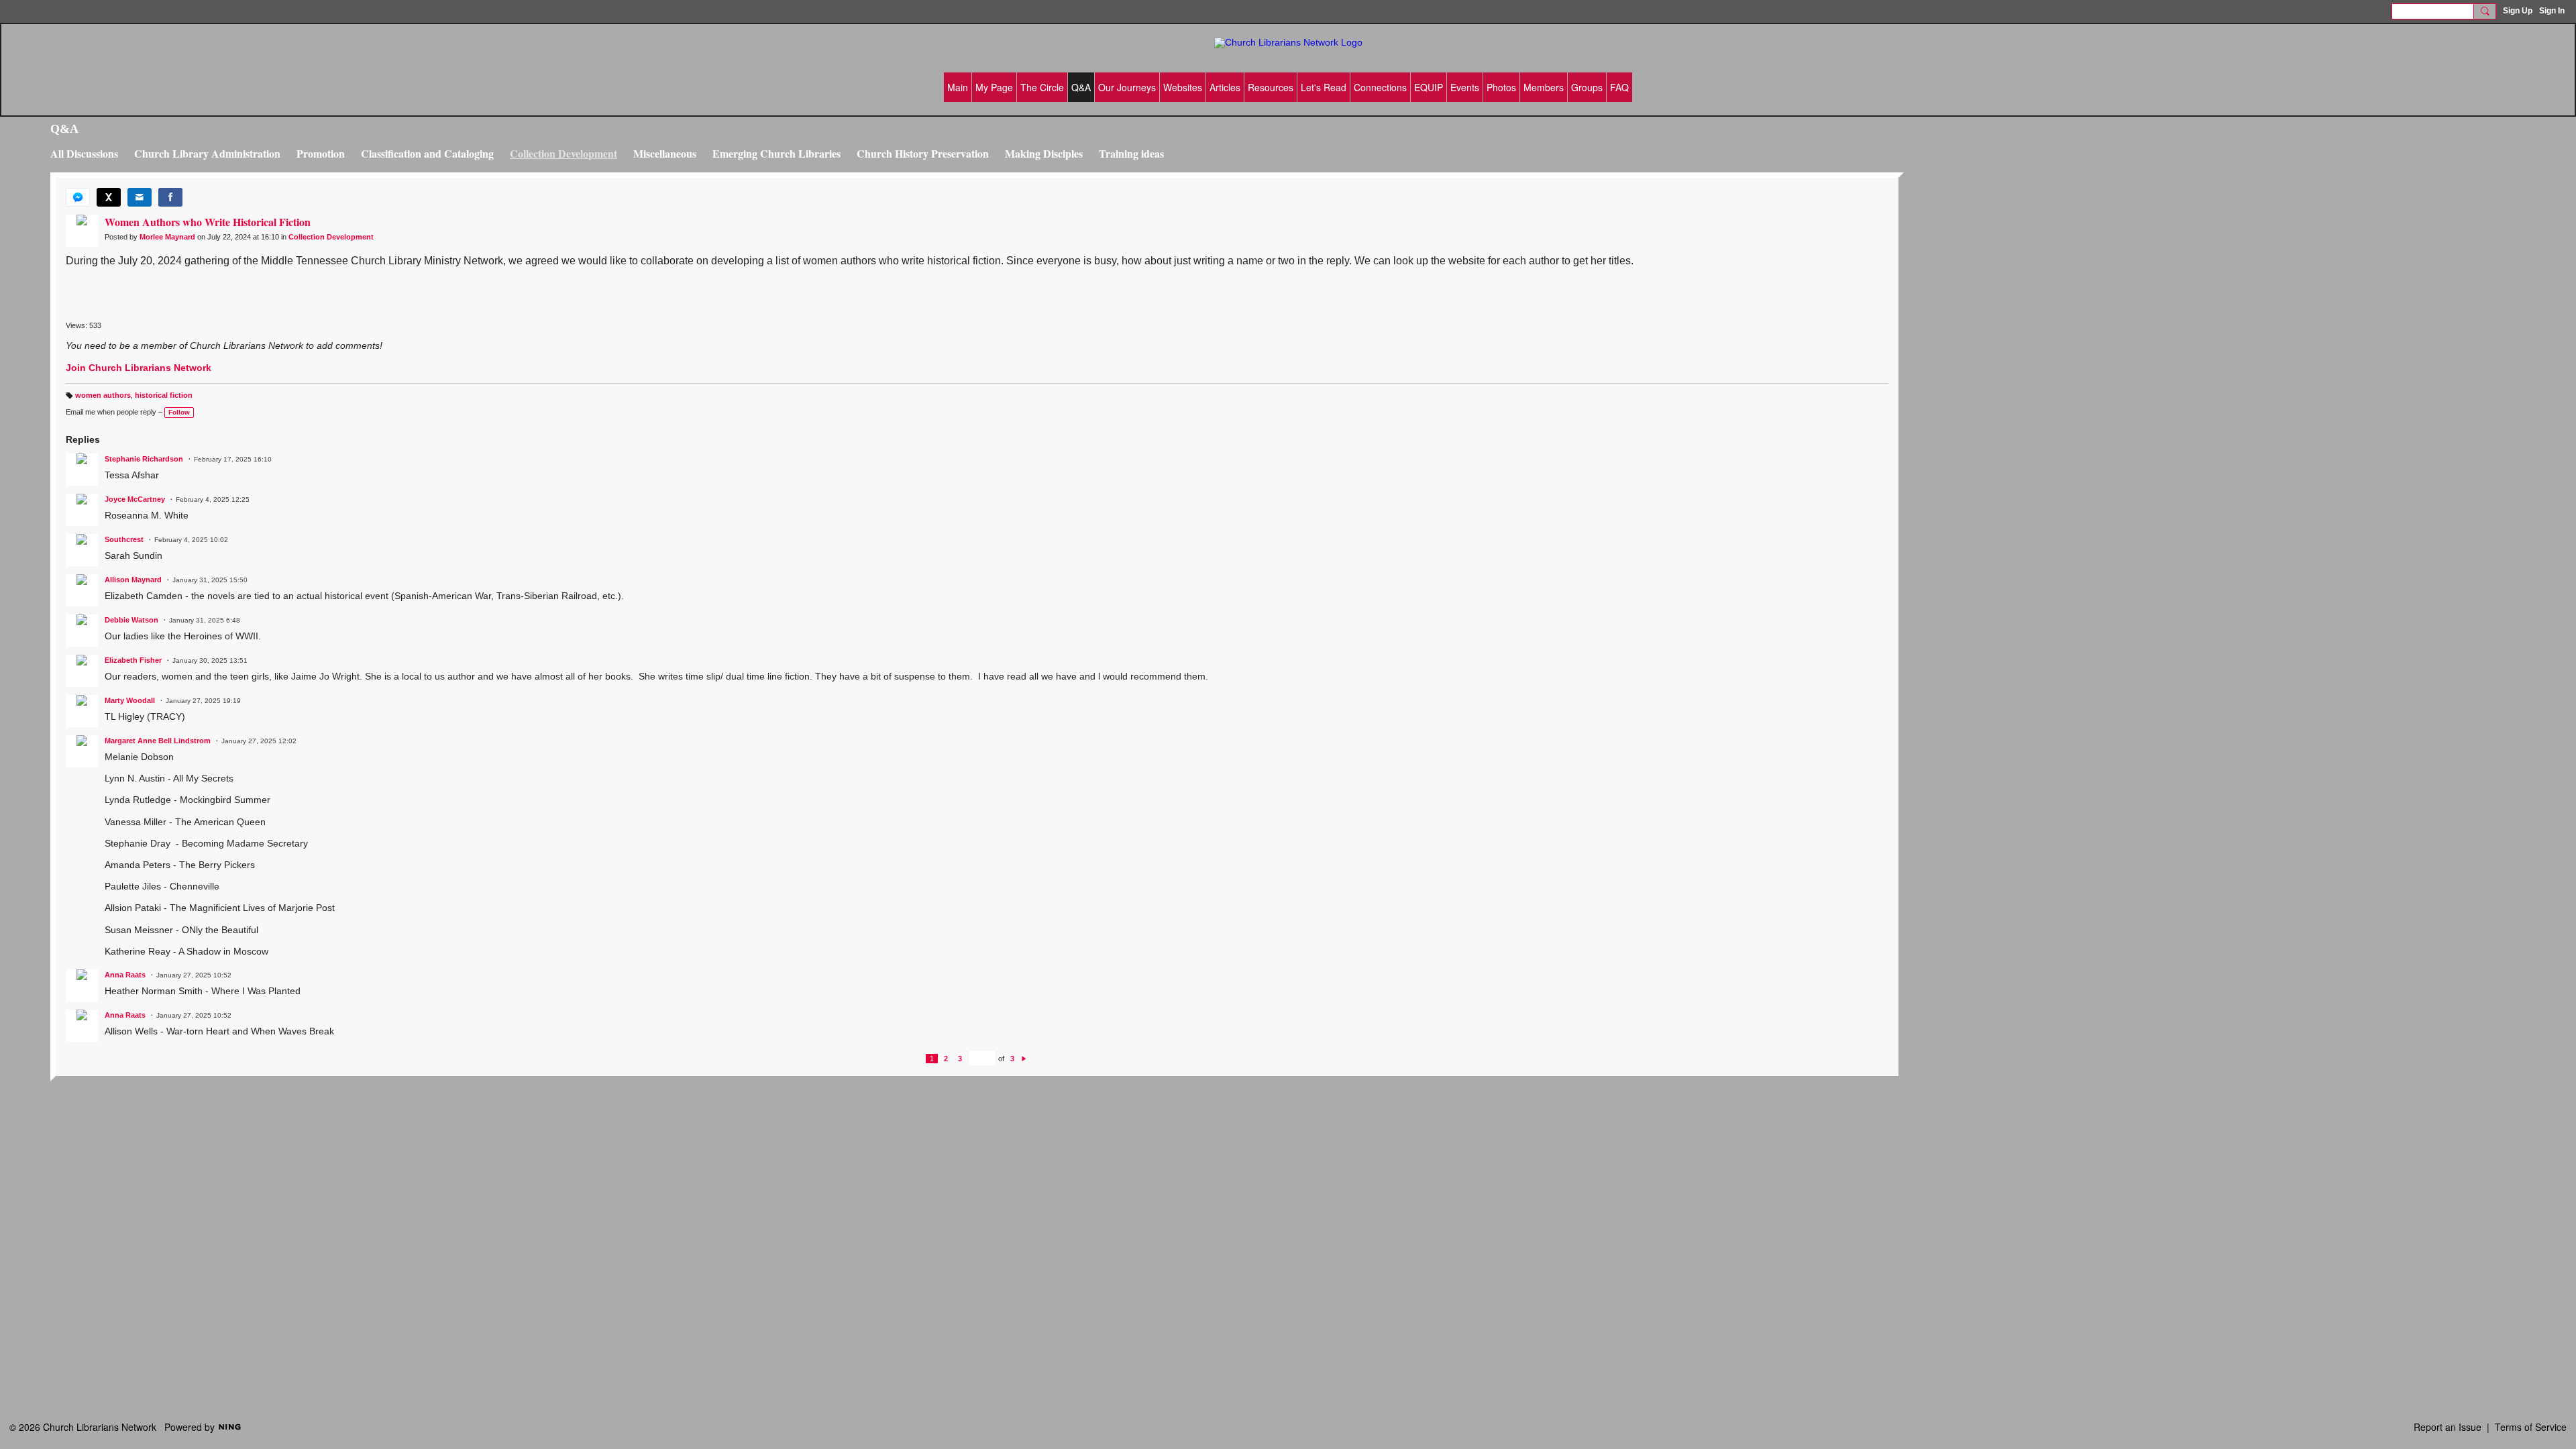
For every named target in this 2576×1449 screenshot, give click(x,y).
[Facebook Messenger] (78, 197)
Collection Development (563, 153)
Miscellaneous (665, 153)
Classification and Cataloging (427, 153)
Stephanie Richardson (144, 459)
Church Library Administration (207, 153)
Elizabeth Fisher (133, 660)
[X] (109, 197)
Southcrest (124, 539)
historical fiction (164, 395)
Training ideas (1131, 153)
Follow (179, 412)
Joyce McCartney (135, 499)
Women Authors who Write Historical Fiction (208, 222)
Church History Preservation (923, 153)
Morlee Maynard (167, 237)
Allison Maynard (133, 580)
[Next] (1024, 1059)
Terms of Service (2531, 1427)
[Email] (140, 197)
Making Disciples (1044, 153)
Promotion (321, 153)
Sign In (2552, 11)
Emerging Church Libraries (776, 153)
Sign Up (2518, 11)
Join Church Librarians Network (139, 368)
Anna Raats (125, 975)
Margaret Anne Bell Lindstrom (158, 741)
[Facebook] (170, 197)
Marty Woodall (130, 700)
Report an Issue (2448, 1427)
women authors (103, 395)
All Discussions (84, 153)
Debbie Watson (131, 620)
